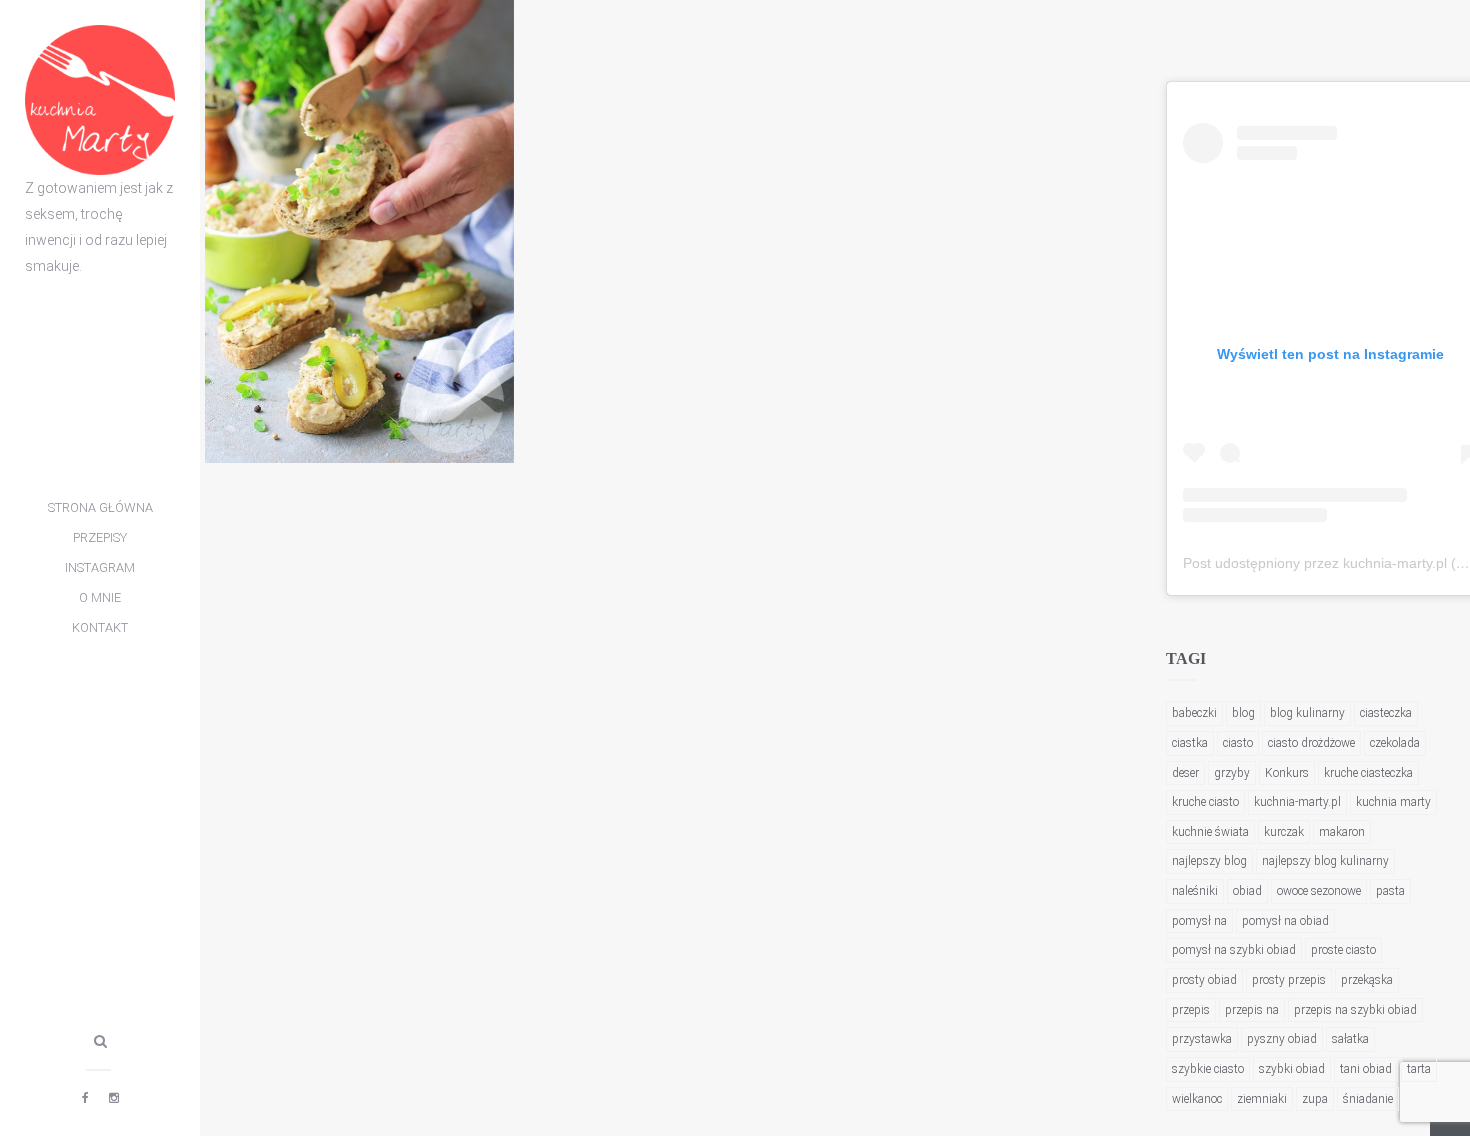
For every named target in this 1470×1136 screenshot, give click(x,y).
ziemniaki (1262, 1099)
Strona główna (100, 507)
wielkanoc (1197, 1099)
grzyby (1232, 773)
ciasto (1238, 743)
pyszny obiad (1282, 1039)
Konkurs (1287, 773)
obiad (1247, 891)
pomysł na (1199, 921)
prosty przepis (1289, 980)
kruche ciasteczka (1368, 773)
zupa (1315, 1099)
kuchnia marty (1393, 802)
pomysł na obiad (1285, 921)
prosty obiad (1204, 980)
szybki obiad (1292, 1069)
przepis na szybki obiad (1355, 1010)
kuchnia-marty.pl (1297, 802)
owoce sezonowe (1319, 891)
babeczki (1194, 713)
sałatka (1350, 1039)
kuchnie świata (1210, 832)
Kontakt (100, 627)
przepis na (1252, 1010)
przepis (1191, 1010)
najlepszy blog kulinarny (1325, 861)
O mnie (100, 597)
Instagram (100, 567)
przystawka (1202, 1039)
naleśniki (1195, 891)
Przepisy (100, 537)
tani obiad (1366, 1069)
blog (1243, 713)
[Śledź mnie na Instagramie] (114, 1098)
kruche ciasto (1205, 802)
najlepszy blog (1209, 861)
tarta (1419, 1069)
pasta (1390, 891)
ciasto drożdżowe (1311, 743)
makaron (1342, 832)
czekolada (1395, 743)
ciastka (1190, 743)
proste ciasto (1343, 950)
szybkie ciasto (1208, 1069)
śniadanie (1368, 1099)
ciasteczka (1386, 713)
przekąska (1367, 980)
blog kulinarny (1307, 713)
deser (1185, 773)
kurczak (1284, 832)
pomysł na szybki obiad (1234, 950)
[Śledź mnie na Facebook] (85, 1098)
